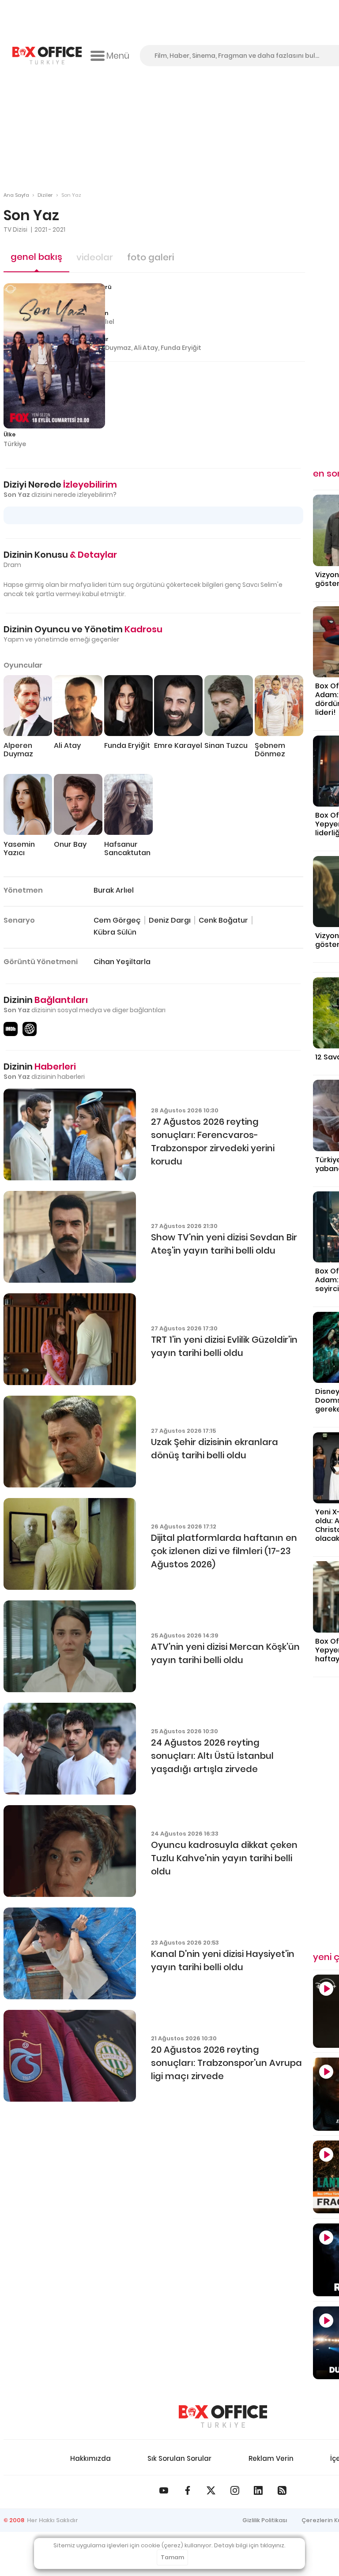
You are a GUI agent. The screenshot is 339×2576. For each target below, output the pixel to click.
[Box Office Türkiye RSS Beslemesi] (282, 2490)
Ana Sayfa (16, 195)
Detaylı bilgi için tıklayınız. (250, 2545)
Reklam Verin (271, 2458)
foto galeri (151, 257)
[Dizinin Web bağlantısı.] (30, 1029)
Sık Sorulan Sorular (179, 2458)
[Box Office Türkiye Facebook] (188, 2490)
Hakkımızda (90, 2458)
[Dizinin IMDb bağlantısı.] (11, 1029)
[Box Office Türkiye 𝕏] (211, 2490)
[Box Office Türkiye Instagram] (235, 2490)
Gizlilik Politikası (265, 2520)
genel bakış (36, 257)
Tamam (172, 2557)
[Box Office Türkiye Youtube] (164, 2490)
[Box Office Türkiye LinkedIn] (258, 2490)
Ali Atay (146, 348)
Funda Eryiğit (181, 348)
